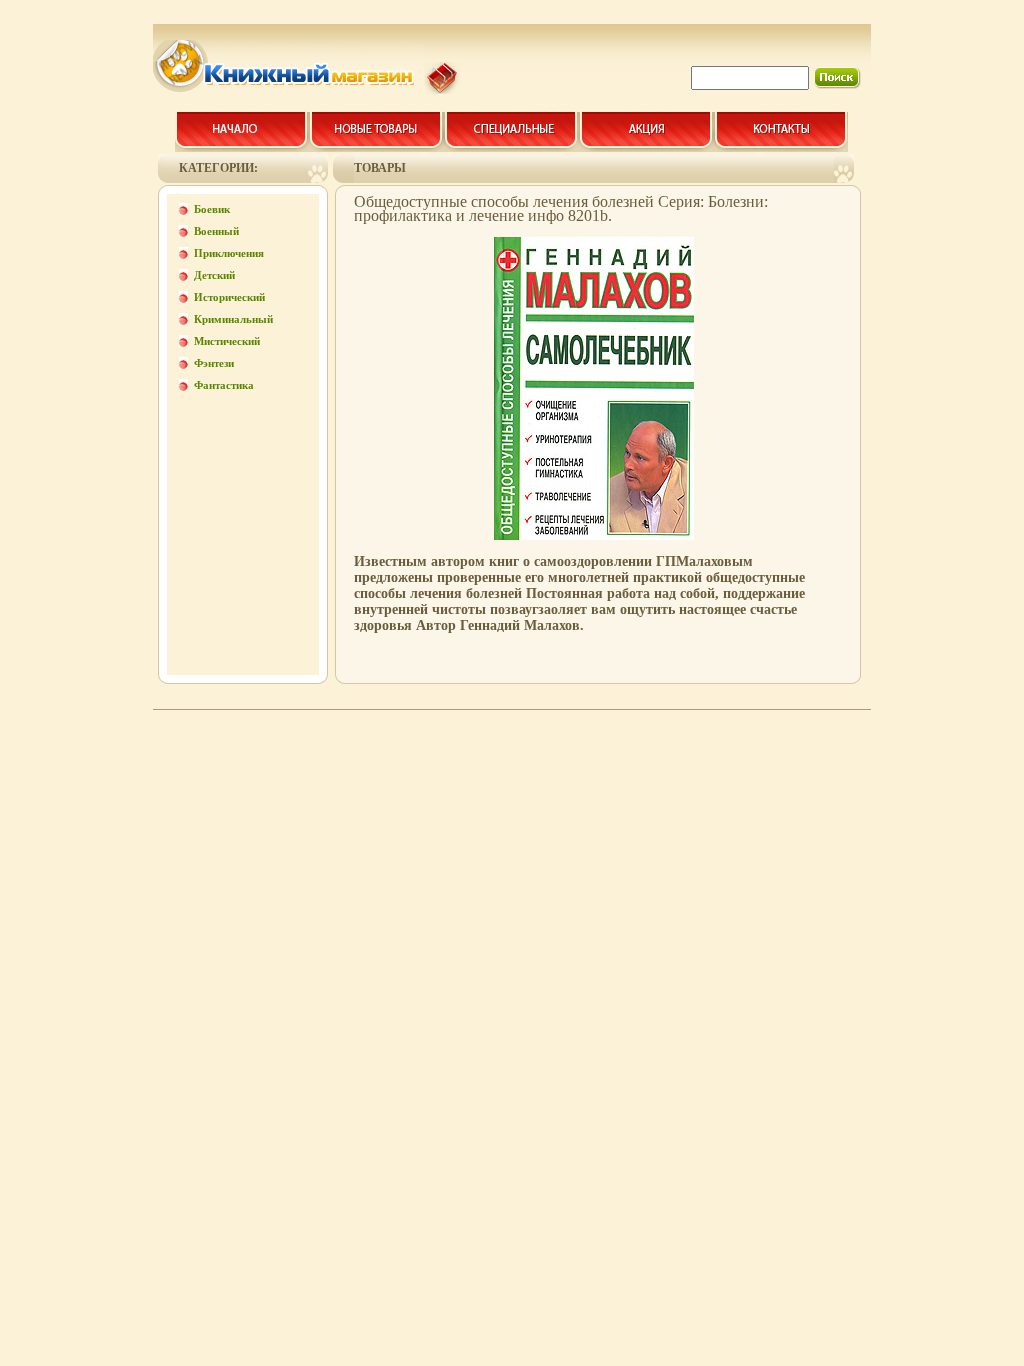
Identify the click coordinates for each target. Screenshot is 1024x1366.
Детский (214, 275)
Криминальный (233, 319)
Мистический (227, 341)
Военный (216, 231)
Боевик (212, 209)
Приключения (229, 253)
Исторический (229, 297)
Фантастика (224, 385)
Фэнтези (214, 363)
